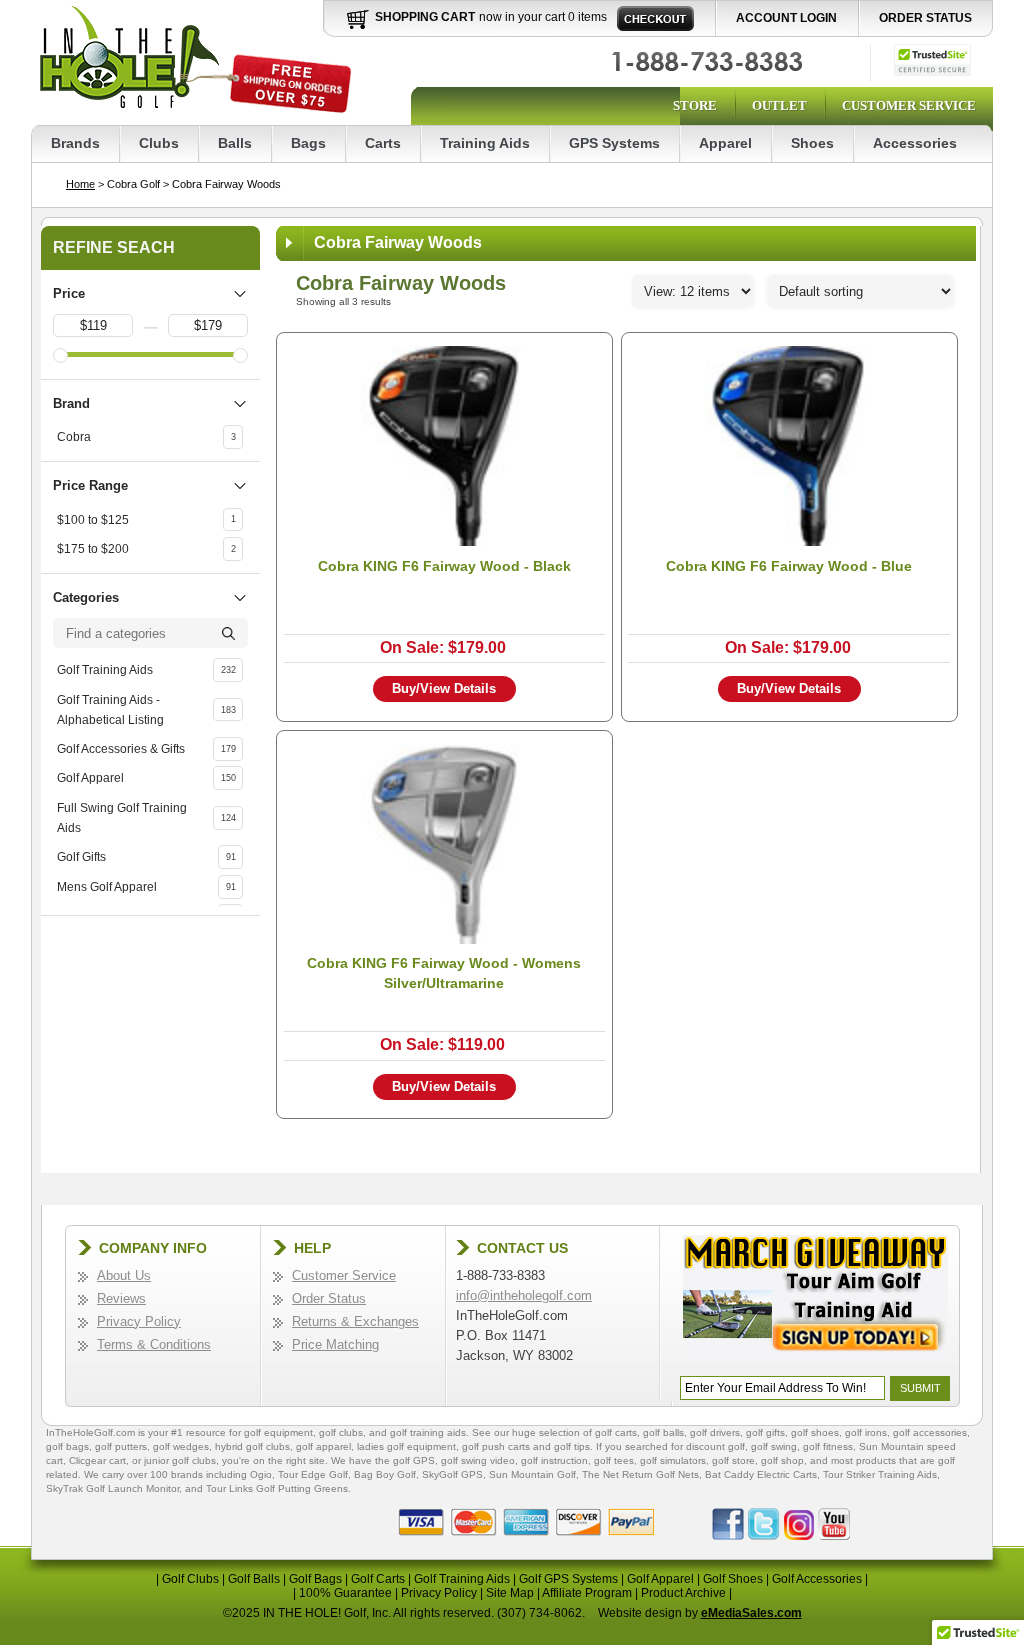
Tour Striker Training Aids (880, 1474)
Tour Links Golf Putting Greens (277, 1488)
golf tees (614, 1460)
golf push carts (496, 1446)
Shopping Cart (425, 17)
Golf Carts (378, 1579)
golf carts (616, 1432)
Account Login (786, 18)
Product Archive (683, 1593)
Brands (75, 143)
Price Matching (335, 1344)
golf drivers (715, 1432)
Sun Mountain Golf (532, 1474)
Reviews (121, 1298)
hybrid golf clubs (252, 1446)
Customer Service (909, 105)
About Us (124, 1275)
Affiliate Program (587, 1593)
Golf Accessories (817, 1579)
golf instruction (554, 1460)
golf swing (774, 1446)
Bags (308, 143)
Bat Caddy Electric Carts (761, 1474)
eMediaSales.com (751, 1613)
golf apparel (323, 1446)
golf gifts (765, 1432)
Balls (235, 143)
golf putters (121, 1446)
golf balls (663, 1432)
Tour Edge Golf (313, 1474)
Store (695, 105)
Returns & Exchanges (355, 1321)
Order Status (925, 18)
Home (80, 184)
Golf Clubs (190, 1579)
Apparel (725, 143)
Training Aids (485, 143)
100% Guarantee (345, 1593)
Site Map (510, 1593)
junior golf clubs (180, 1460)
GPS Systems (614, 143)
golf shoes (815, 1432)
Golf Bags (315, 1579)
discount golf (715, 1446)
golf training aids (428, 1432)
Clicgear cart (97, 1460)
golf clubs (341, 1432)
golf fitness (828, 1446)
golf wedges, (184, 1446)
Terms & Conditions (154, 1344)
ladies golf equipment (406, 1446)
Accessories (915, 143)
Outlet (779, 105)
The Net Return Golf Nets (640, 1474)
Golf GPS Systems (568, 1579)
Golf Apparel (660, 1579)
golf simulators (673, 1460)
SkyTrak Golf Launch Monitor (112, 1488)
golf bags (67, 1446)
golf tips (572, 1446)
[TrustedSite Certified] (932, 60)
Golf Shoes (733, 1579)
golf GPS (414, 1460)
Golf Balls (254, 1579)
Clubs (159, 143)
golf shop (782, 1460)
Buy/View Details (444, 688)
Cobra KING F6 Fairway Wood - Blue (789, 566)
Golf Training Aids (462, 1579)
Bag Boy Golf (385, 1474)
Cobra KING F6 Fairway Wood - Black (444, 566)
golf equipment (278, 1432)
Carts (383, 143)
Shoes (812, 143)
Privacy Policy (139, 1321)
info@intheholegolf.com (524, 1295)
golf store (733, 1460)
